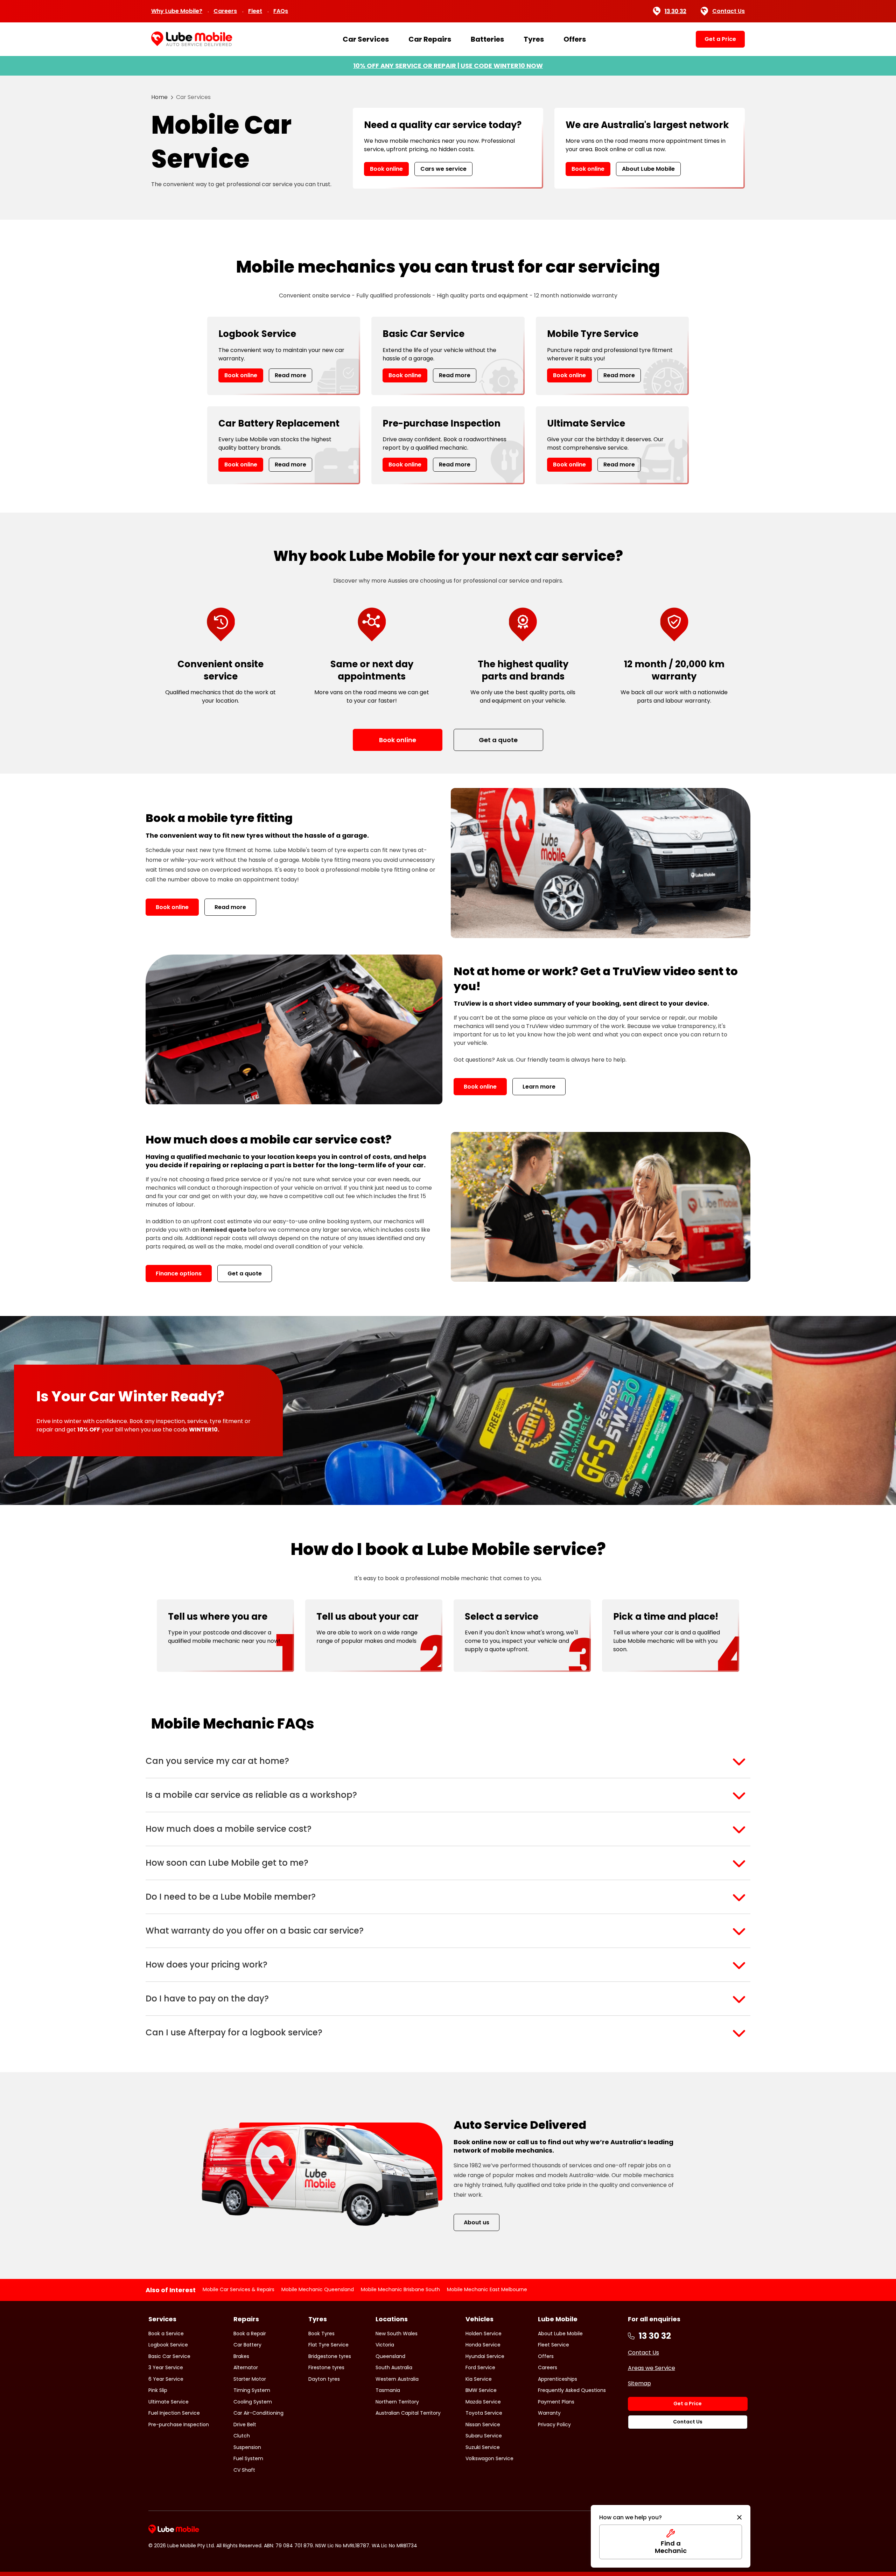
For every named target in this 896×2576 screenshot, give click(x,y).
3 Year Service (166, 2367)
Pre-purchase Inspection (179, 2424)
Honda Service (483, 2345)
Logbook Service (168, 2345)
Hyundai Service (485, 2356)
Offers (575, 39)
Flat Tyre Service (328, 2345)
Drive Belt (245, 2424)
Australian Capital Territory (408, 2413)
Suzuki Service (483, 2447)
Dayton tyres (324, 2379)
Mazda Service (483, 2402)
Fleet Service (554, 2345)
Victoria (385, 2345)
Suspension (247, 2447)
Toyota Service (484, 2413)
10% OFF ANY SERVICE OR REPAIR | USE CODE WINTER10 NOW (448, 66)
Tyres (534, 39)
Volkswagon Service (489, 2458)
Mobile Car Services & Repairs (239, 2289)
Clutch (242, 2436)
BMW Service (481, 2390)
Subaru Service (484, 2436)
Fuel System (248, 2458)
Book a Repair (250, 2334)
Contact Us (729, 11)
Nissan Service (483, 2424)
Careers (225, 11)
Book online (386, 169)
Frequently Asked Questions (572, 2390)
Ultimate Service (169, 2402)
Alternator (246, 2367)
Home (159, 97)
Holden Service (484, 2334)
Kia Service (479, 2379)
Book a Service (166, 2334)
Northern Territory (397, 2402)
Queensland (390, 2356)
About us (477, 2222)
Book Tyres (321, 2334)
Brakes (241, 2356)
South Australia (394, 2367)
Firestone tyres (326, 2367)
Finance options (179, 1273)
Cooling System (253, 2402)
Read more (290, 375)
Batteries (487, 39)
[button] (448, 1761)
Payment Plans (556, 2402)
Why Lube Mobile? (177, 11)
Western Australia (397, 2379)
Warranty (549, 2413)
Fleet (255, 11)
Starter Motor (250, 2379)
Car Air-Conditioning (258, 2413)
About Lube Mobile (648, 169)
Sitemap (639, 2383)
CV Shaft (244, 2470)
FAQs (281, 11)
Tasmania (388, 2390)
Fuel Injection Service (174, 2413)
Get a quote (245, 1273)
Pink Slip (158, 2390)
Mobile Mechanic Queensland (318, 2289)
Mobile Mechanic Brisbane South (400, 2289)
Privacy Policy (554, 2424)
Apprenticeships (558, 2379)
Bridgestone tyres (330, 2356)
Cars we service (443, 169)
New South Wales (397, 2334)
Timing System (252, 2390)
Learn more (539, 1087)
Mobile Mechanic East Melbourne (487, 2289)
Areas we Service (652, 2368)
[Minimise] (739, 2518)
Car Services (366, 39)
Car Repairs (430, 39)
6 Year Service (166, 2379)
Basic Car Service (169, 2356)
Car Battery (247, 2345)
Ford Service (480, 2367)
